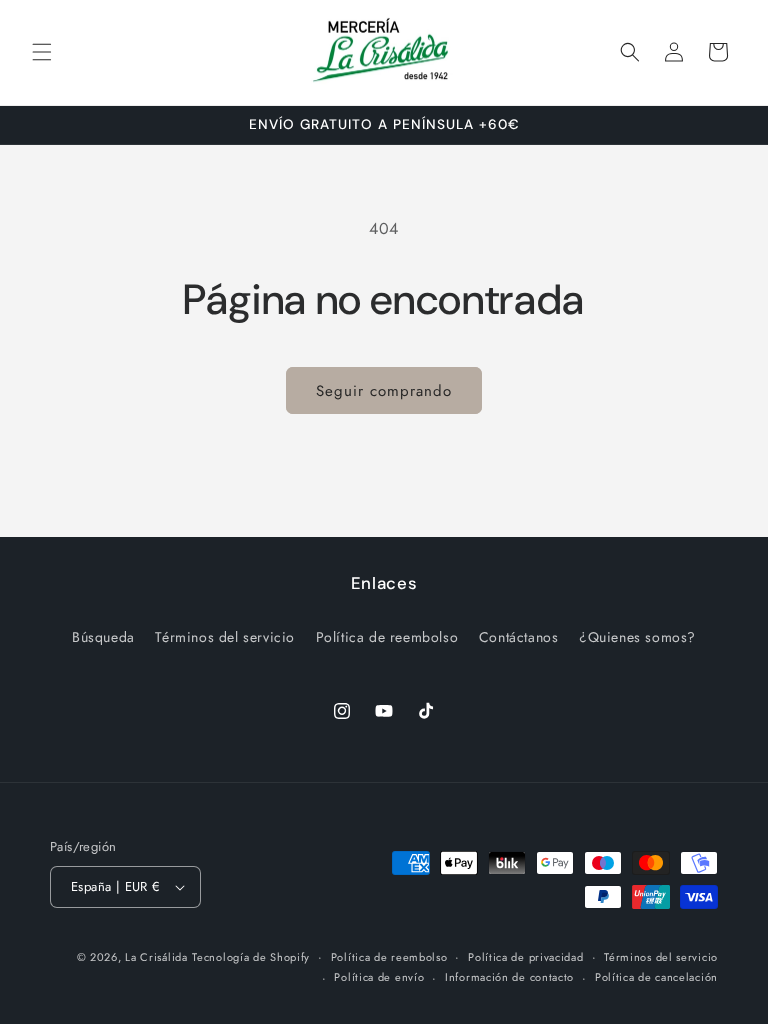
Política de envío (379, 977)
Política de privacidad (525, 957)
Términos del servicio (225, 637)
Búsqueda (103, 637)
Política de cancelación (656, 977)
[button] (42, 52)
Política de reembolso (387, 637)
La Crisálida (156, 957)
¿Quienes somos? (637, 637)
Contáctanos (519, 637)
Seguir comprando (384, 391)
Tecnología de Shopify (251, 957)
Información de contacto (509, 977)
